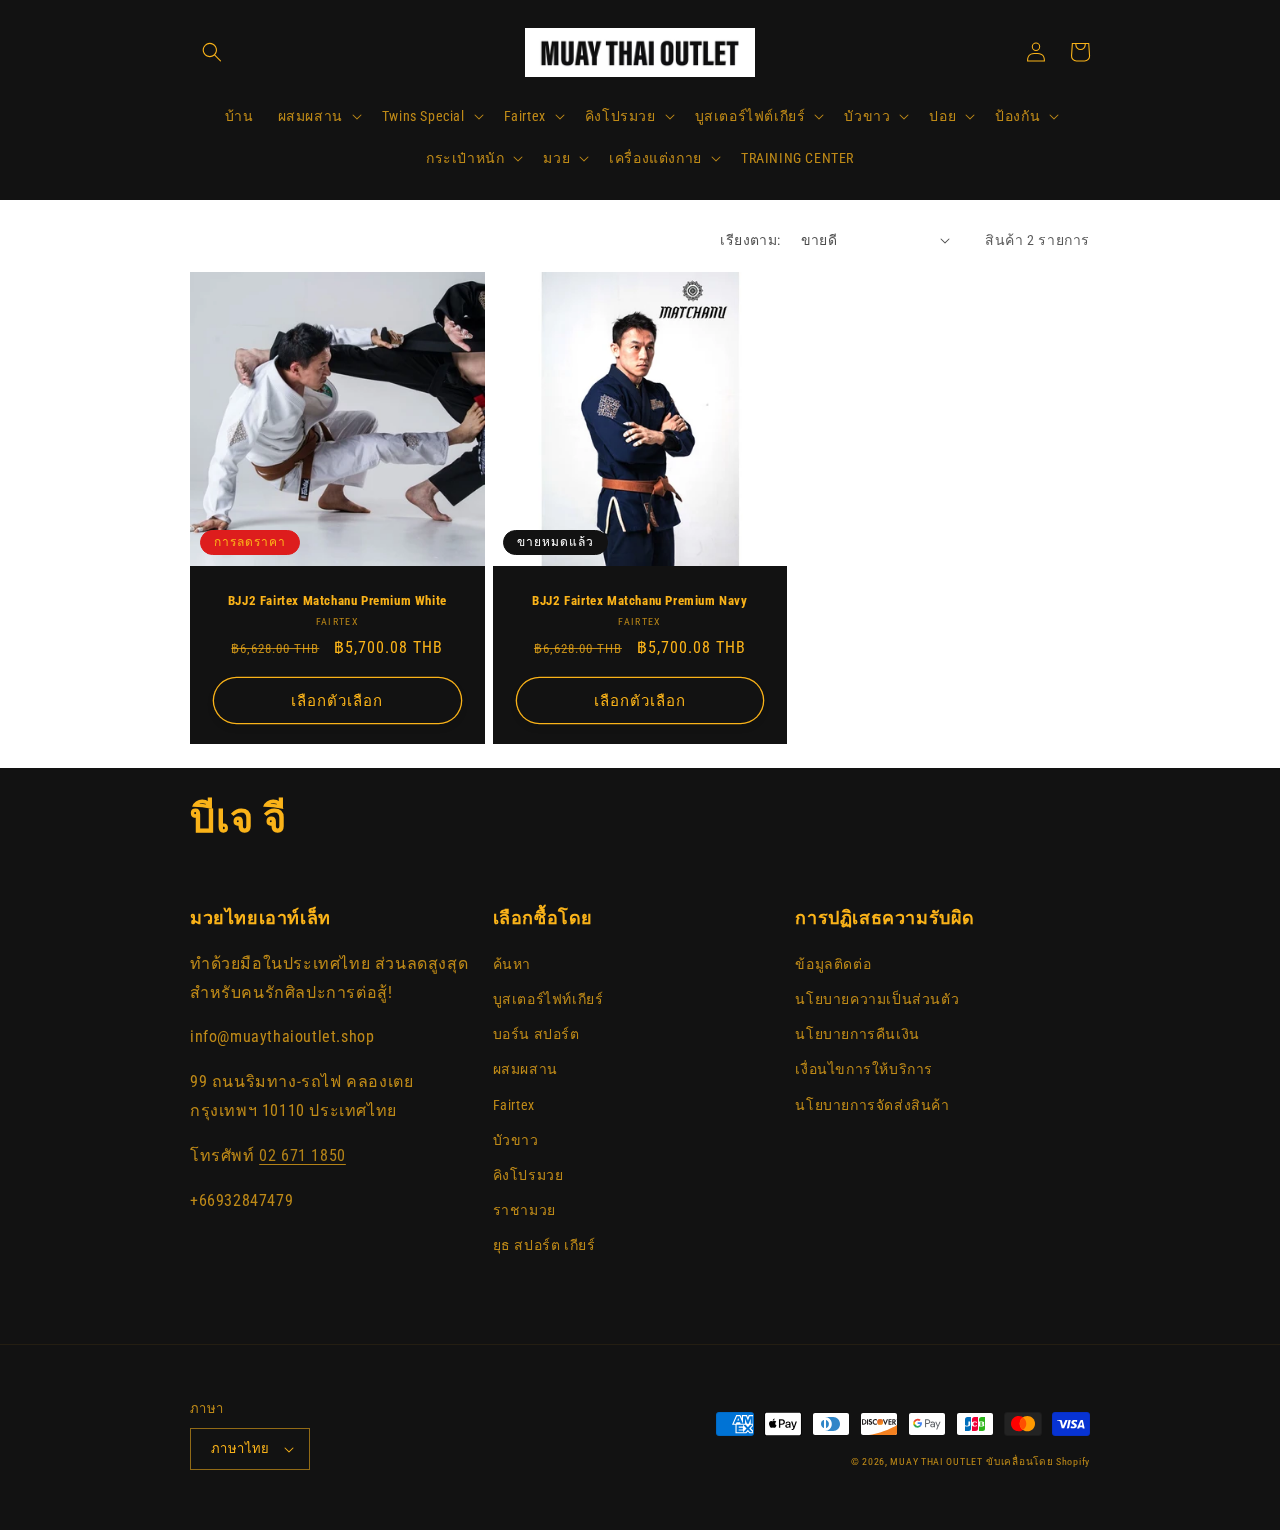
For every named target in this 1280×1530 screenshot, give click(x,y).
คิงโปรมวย (528, 1175)
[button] (212, 52)
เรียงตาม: (750, 240)
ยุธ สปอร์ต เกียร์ (544, 1245)
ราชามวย (524, 1210)
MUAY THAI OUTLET (936, 1461)
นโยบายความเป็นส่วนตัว (877, 999)
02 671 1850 (302, 1155)
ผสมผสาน (525, 1069)
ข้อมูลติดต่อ (833, 964)
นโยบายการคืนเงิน (857, 1034)
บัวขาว (516, 1140)
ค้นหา (512, 964)
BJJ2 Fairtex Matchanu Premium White (337, 600)
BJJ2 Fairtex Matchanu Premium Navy (639, 600)
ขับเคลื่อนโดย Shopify (1038, 1461)
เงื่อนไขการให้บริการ (864, 1069)
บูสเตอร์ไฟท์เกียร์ (548, 999)
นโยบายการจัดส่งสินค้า (872, 1105)
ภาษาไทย (240, 1448)
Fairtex (514, 1105)
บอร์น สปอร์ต (536, 1034)
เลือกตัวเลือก (337, 701)
